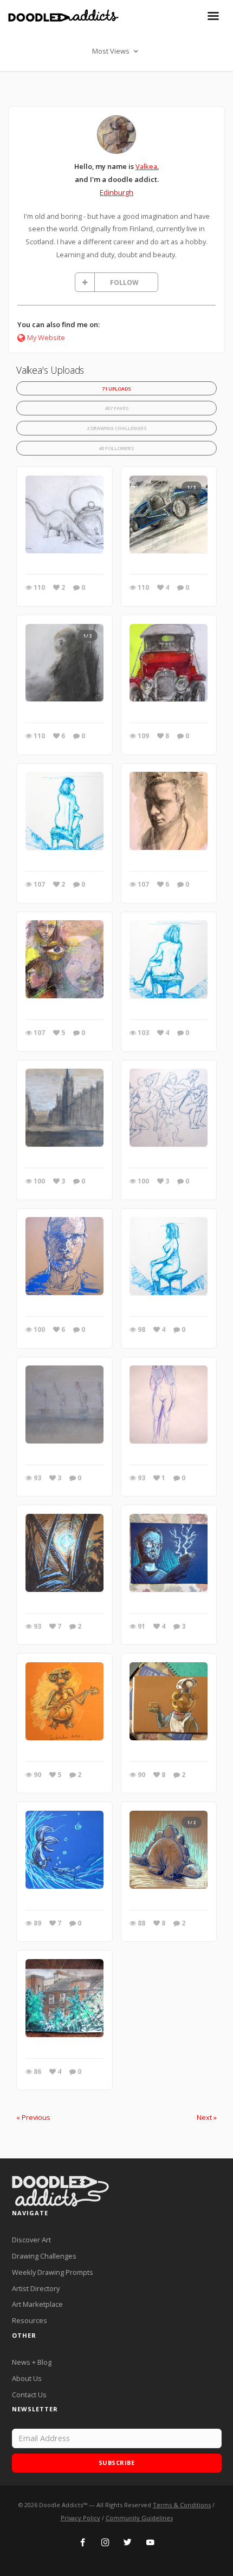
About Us (27, 2378)
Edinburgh (116, 192)
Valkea (146, 166)
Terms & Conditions (182, 2505)
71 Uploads (116, 389)
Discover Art (31, 2240)
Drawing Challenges (44, 2256)
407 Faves (117, 408)
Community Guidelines (139, 2518)
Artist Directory (36, 2288)
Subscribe (117, 2463)
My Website (46, 337)
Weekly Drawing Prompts (53, 2272)
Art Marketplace (37, 2304)
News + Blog (32, 2362)
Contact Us (29, 2395)
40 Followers (116, 448)
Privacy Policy (80, 2518)
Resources (30, 2320)
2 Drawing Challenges (117, 428)
